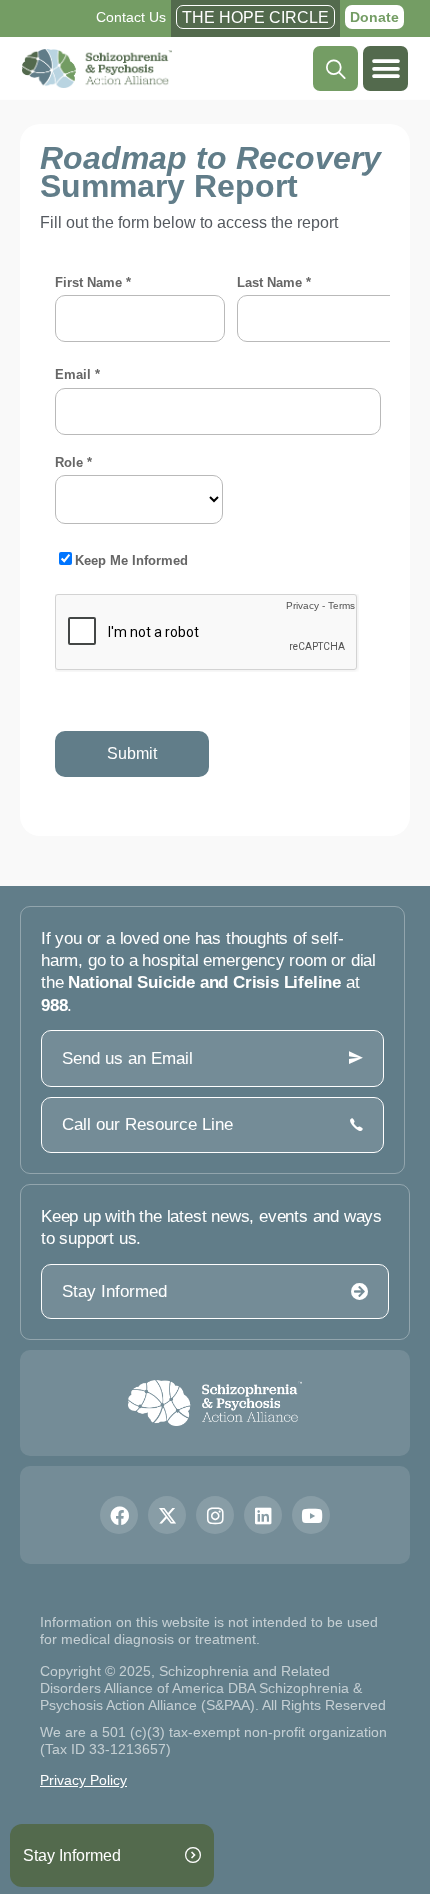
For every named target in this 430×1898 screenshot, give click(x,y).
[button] (385, 68)
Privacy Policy (83, 1780)
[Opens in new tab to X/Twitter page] (167, 1515)
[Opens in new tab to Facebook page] (119, 1515)
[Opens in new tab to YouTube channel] (311, 1515)
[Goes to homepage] (215, 1403)
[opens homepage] (97, 69)
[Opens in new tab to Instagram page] (215, 1515)
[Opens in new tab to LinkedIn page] (263, 1515)
